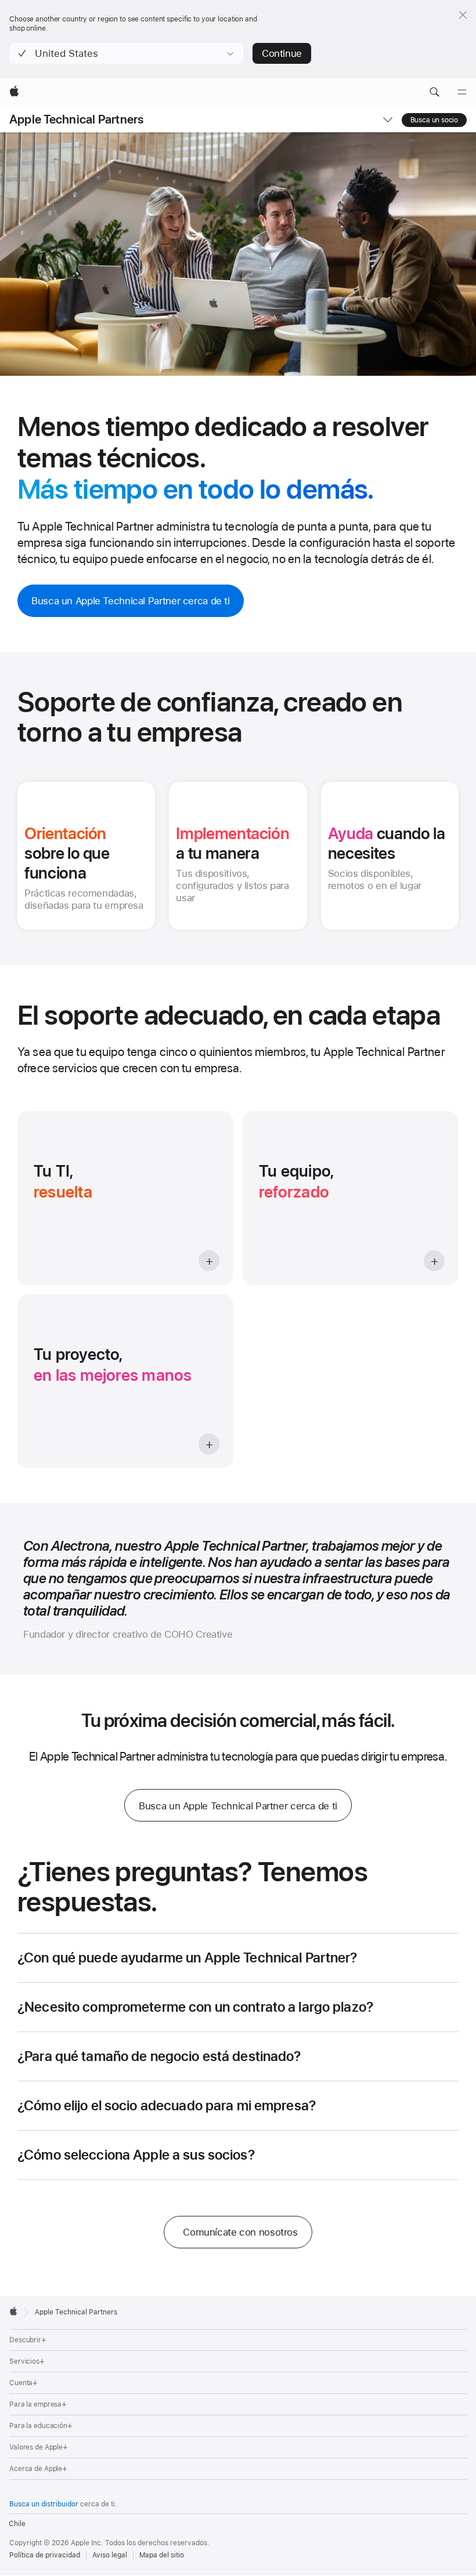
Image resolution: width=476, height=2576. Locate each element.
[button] (126, 53)
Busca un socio (434, 120)
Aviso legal (110, 2555)
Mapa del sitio (162, 2555)
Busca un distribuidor (44, 2504)
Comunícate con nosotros (240, 2232)
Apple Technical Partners (76, 120)
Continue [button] (282, 53)
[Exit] (463, 15)
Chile (17, 2524)
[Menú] (462, 92)
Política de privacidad (45, 2555)
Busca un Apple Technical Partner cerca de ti (131, 601)
